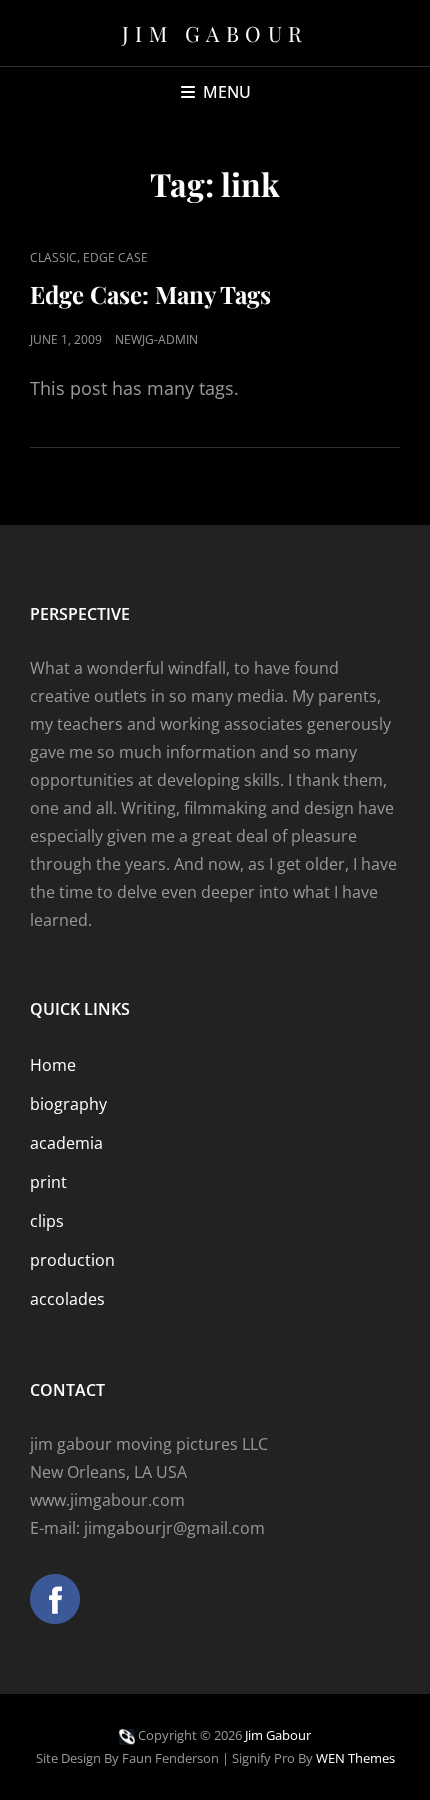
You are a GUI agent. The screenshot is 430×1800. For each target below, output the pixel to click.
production (72, 1260)
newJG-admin (156, 339)
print (48, 1182)
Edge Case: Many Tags (150, 294)
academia (66, 1143)
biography (68, 1104)
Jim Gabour (215, 33)
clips (47, 1221)
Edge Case (115, 257)
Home (53, 1065)
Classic (53, 257)
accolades (67, 1299)
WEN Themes (355, 1758)
